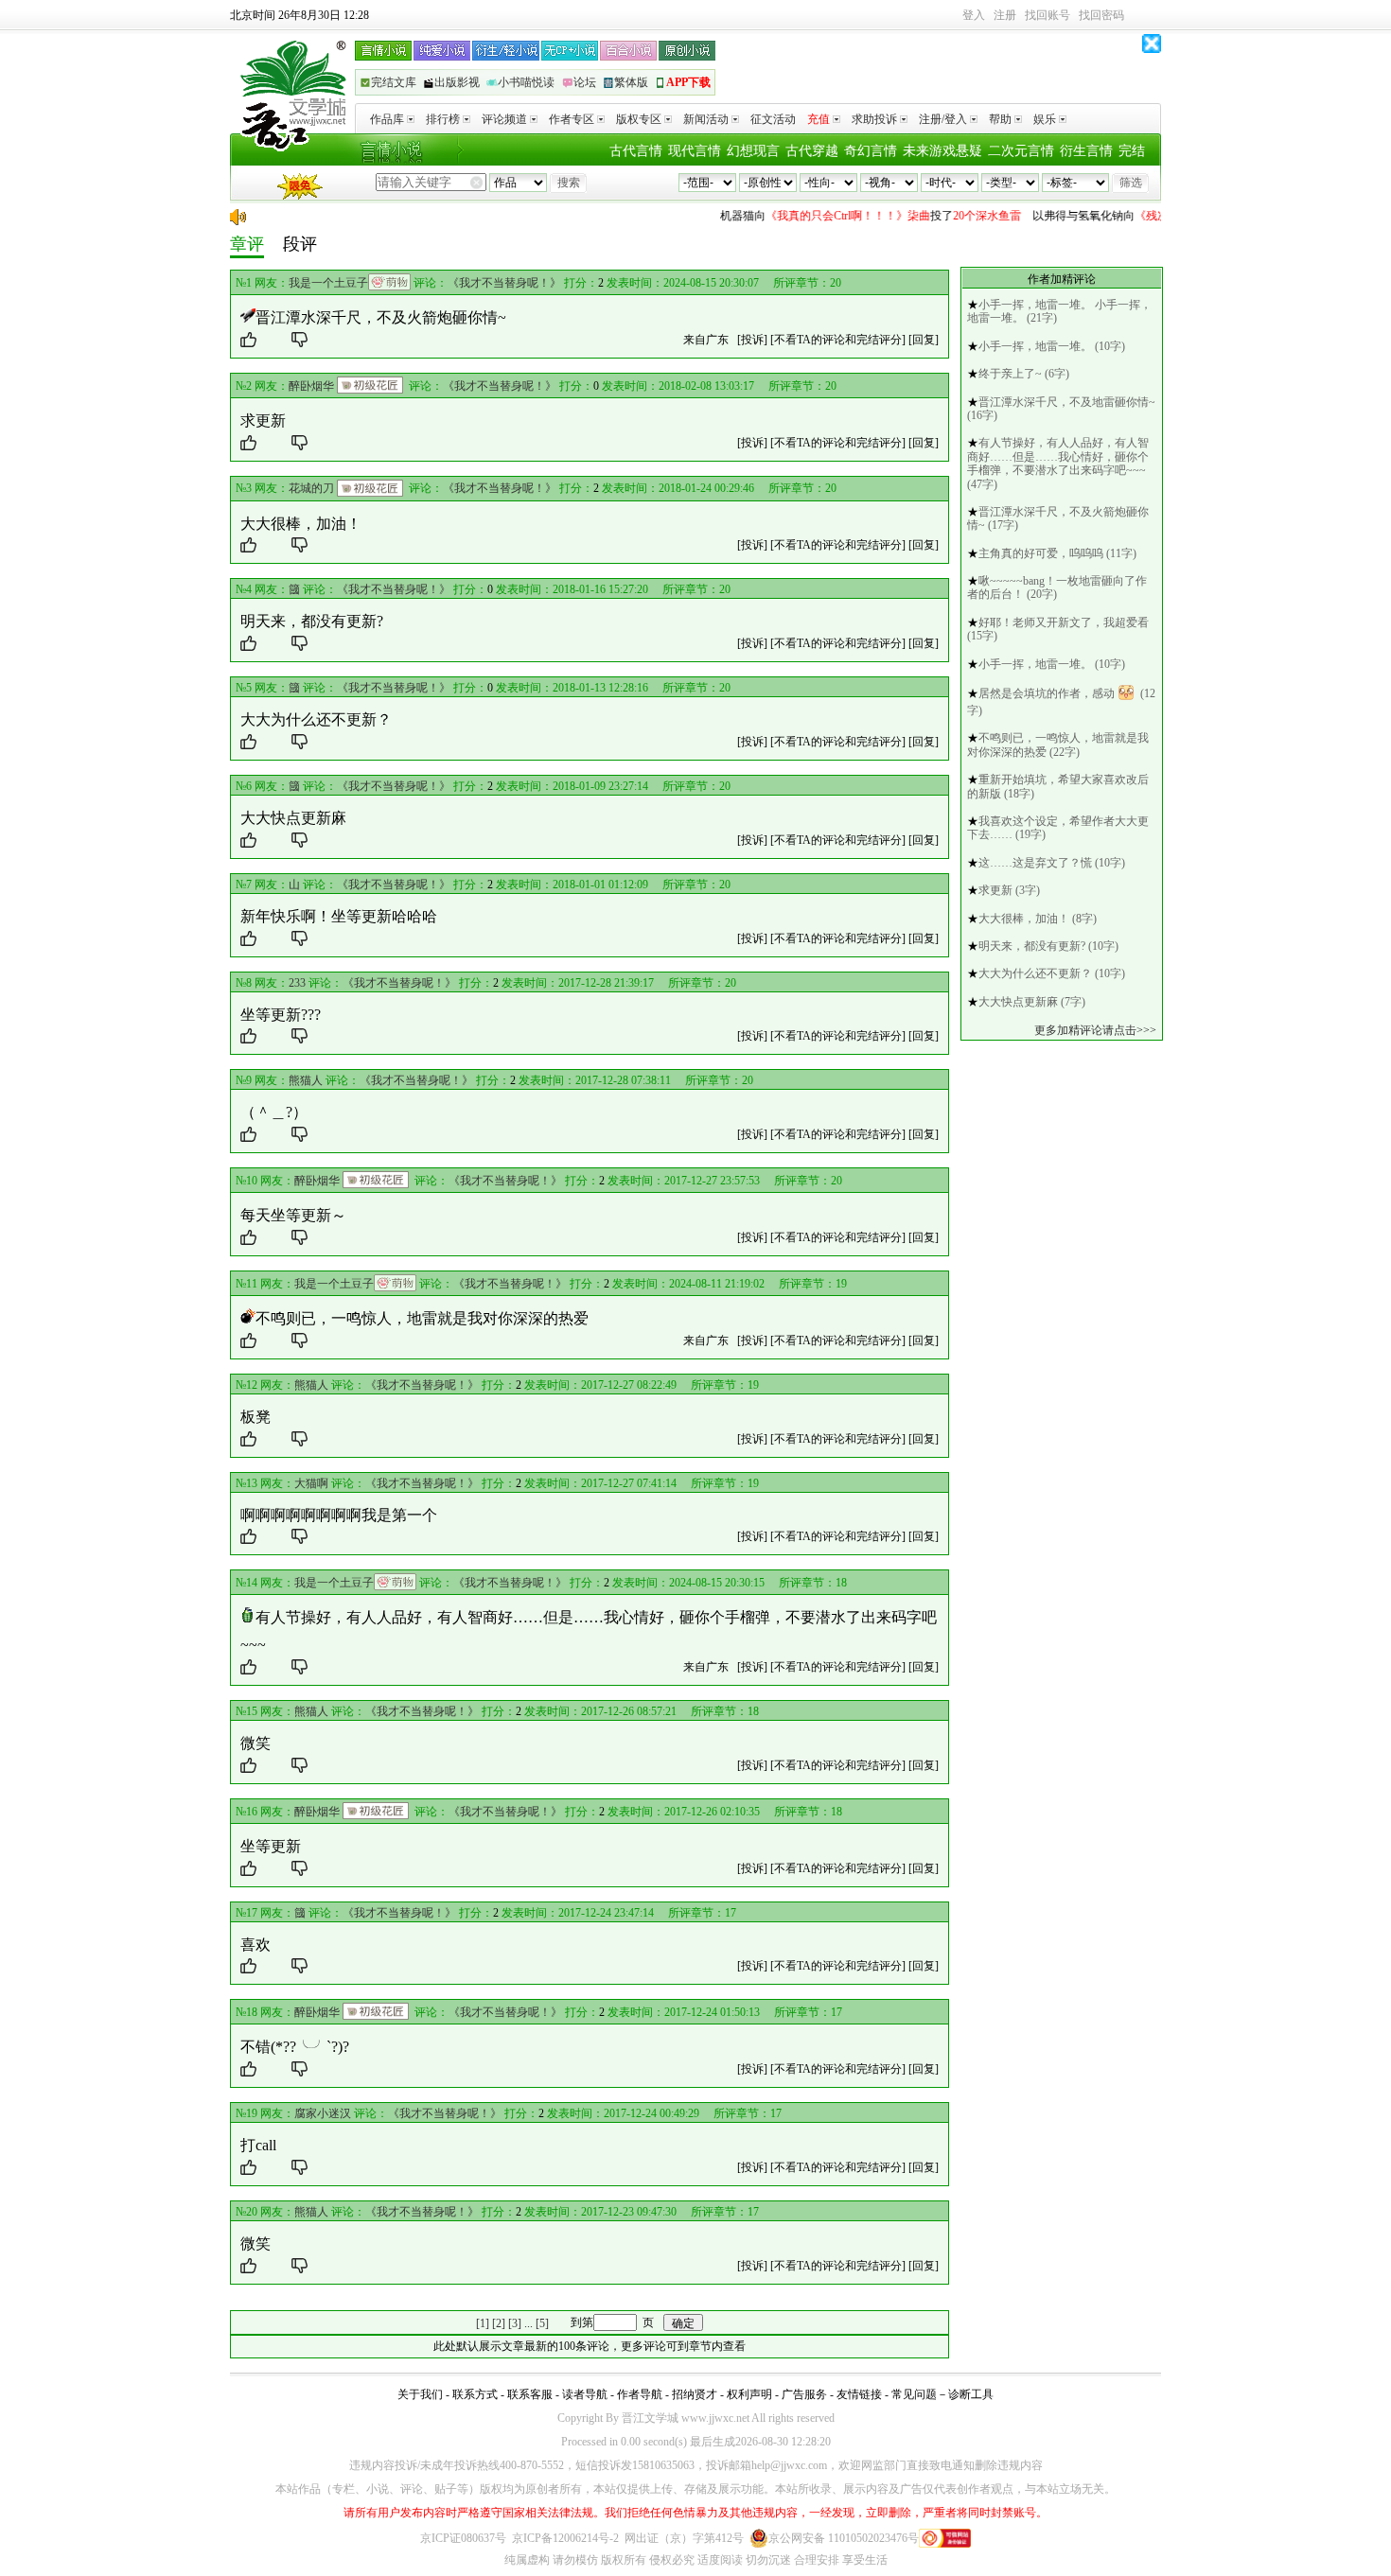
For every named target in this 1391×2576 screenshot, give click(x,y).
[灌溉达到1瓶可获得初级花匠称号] (370, 385)
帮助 (1000, 119)
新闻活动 (706, 119)
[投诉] (752, 340)
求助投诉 (874, 119)
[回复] (924, 340)
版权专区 (639, 119)
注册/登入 (943, 119)
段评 (300, 244)
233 (297, 983)
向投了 (849, 216)
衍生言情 (1086, 151)
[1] (483, 2322)
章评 (247, 244)
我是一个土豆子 (328, 283)
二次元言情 (1021, 151)
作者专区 (572, 119)
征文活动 (773, 119)
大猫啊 (311, 1483)
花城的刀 (311, 488)
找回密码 (1101, 15)
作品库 (387, 119)
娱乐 (1045, 119)
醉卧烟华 (311, 386)
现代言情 (695, 151)
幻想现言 (753, 151)
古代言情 (636, 151)
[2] (499, 2322)
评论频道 (504, 119)
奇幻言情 (871, 151)
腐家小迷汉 (323, 2113)
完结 (1132, 151)
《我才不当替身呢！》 (504, 283)
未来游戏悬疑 (942, 151)
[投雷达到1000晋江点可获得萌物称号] (389, 282)
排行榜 (443, 119)
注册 (1005, 15)
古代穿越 (812, 151)
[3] (515, 2322)
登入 (974, 15)
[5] (542, 2322)
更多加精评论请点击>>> (1095, 1030)
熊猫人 (306, 1080)
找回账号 (1048, 15)
